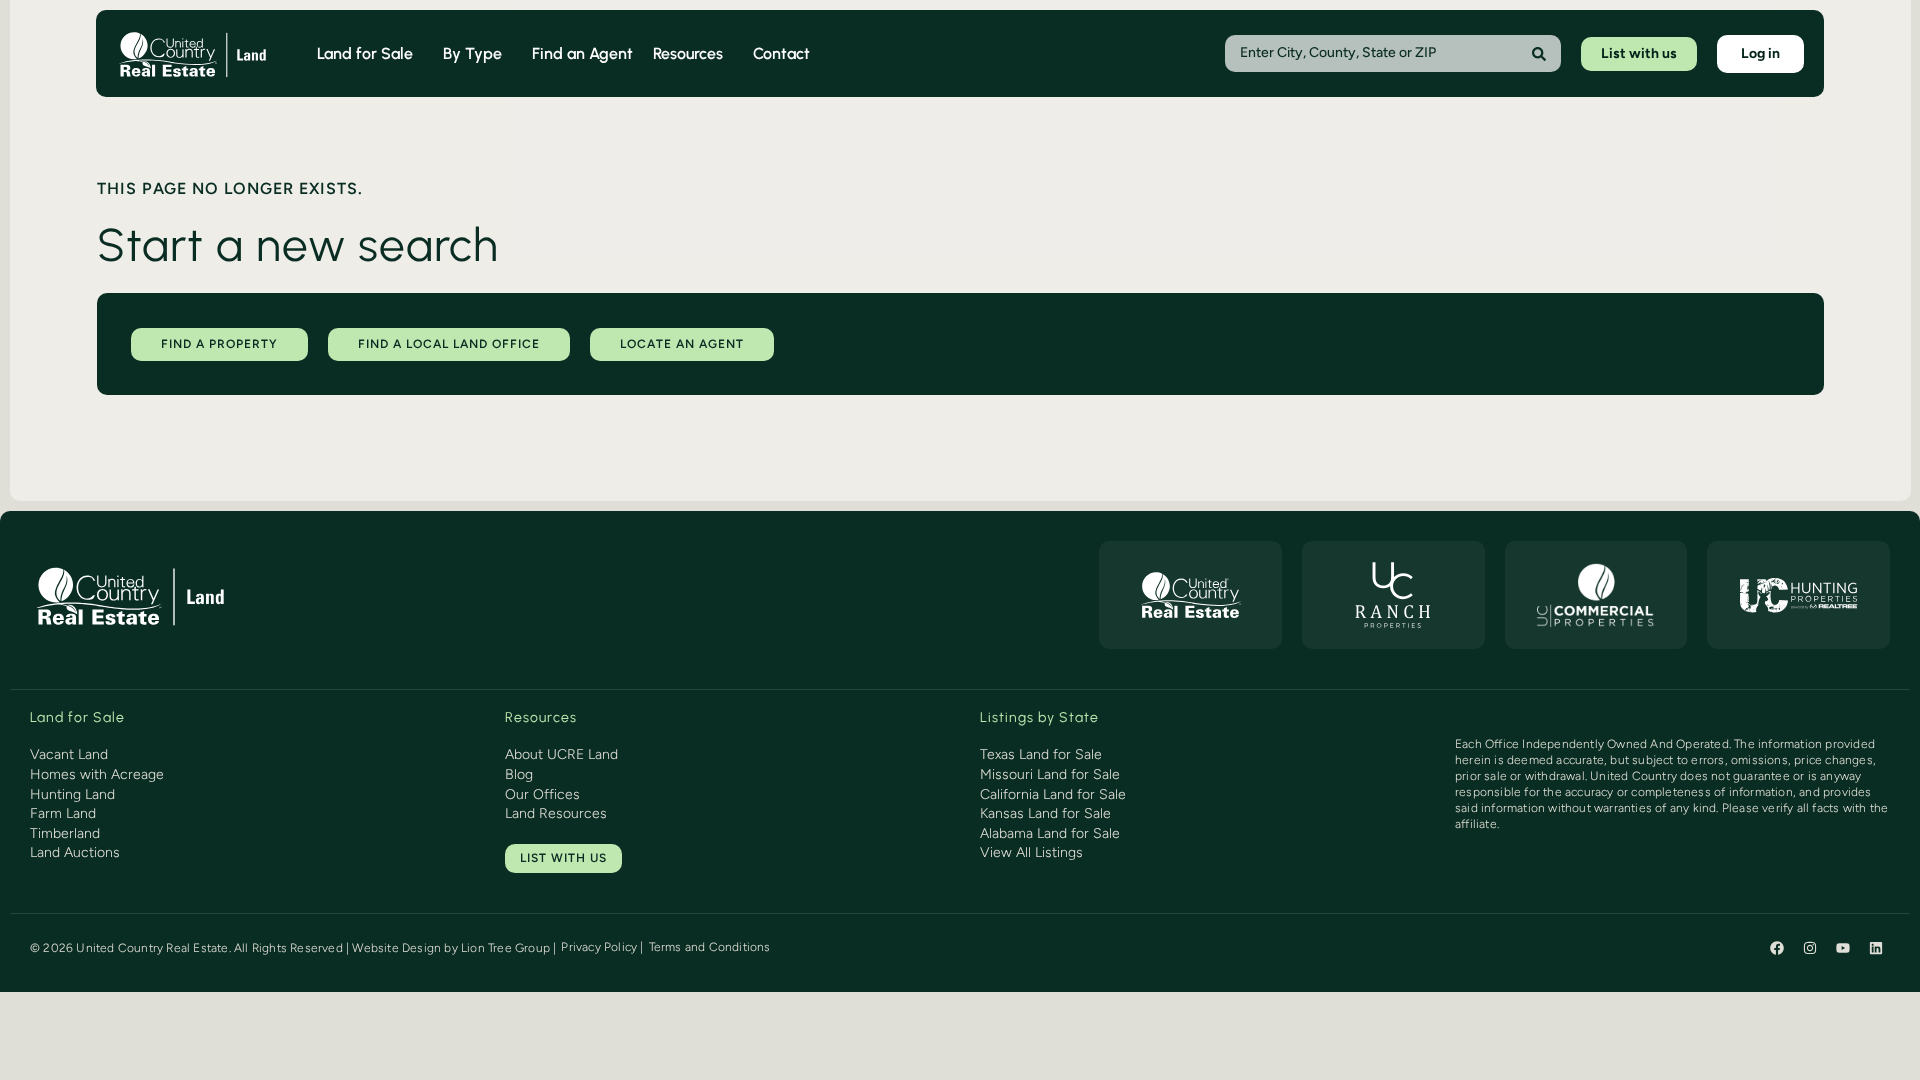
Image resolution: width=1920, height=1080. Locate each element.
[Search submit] (1539, 54)
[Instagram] (1810, 948)
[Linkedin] (1876, 948)
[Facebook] (1777, 948)
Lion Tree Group (505, 948)
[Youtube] (1843, 948)
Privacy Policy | (602, 947)
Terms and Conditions (710, 947)
